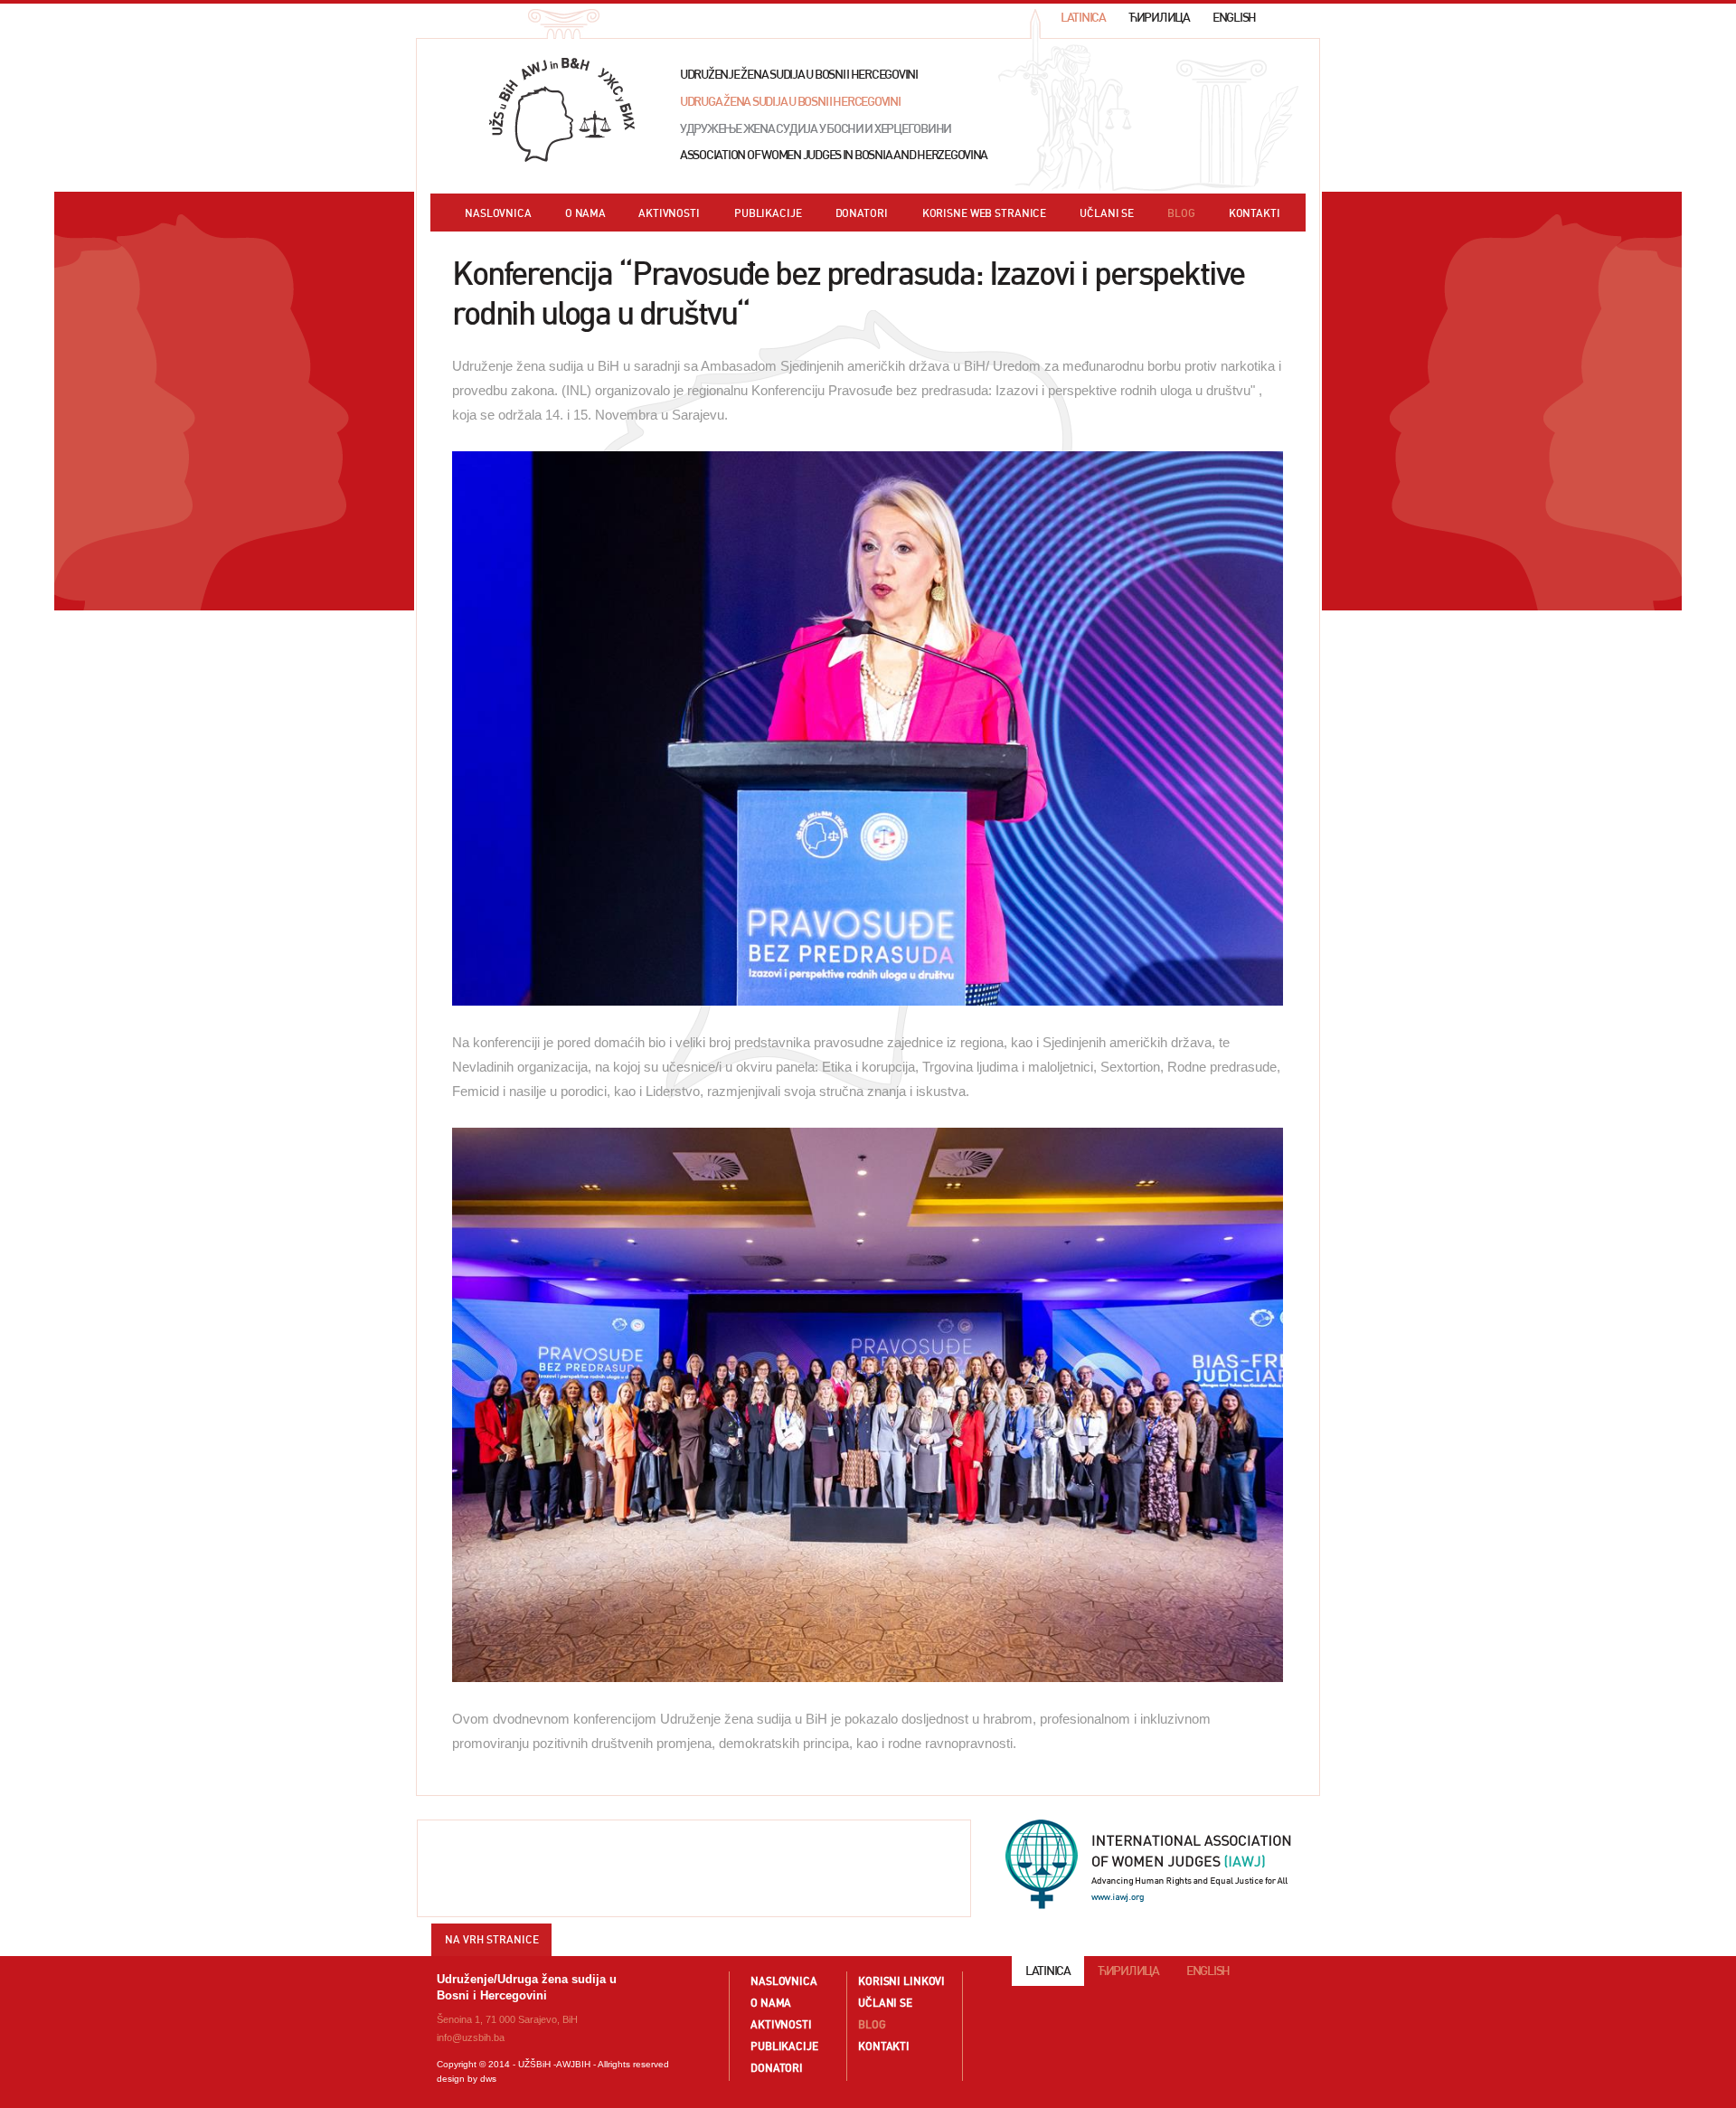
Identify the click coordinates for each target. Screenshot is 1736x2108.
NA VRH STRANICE (492, 1939)
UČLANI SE (1107, 213)
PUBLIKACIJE (768, 213)
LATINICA (1083, 18)
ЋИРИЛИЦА (1159, 18)
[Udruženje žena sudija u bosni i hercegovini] (562, 110)
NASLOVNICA (498, 213)
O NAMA (585, 213)
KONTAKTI (1255, 213)
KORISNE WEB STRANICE (985, 213)
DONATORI (862, 213)
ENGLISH (1234, 18)
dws (488, 2079)
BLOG (1181, 213)
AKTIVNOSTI (669, 213)
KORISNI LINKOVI (901, 1981)
